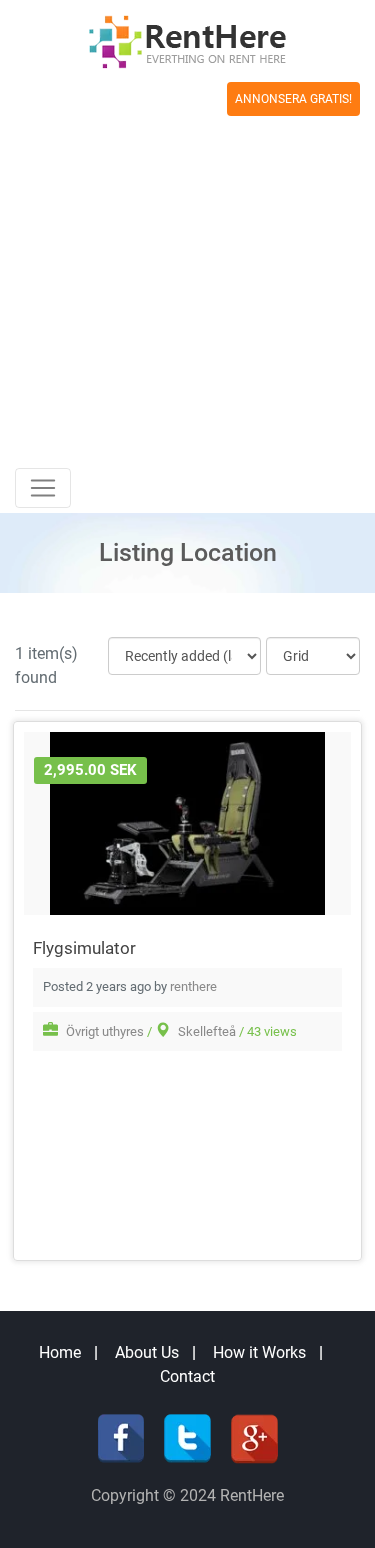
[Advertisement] (187, 270)
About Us (147, 1352)
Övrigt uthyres (105, 1031)
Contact (187, 1376)
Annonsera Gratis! (293, 99)
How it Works (259, 1352)
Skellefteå (207, 1031)
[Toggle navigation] (43, 488)
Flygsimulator (84, 948)
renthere (193, 986)
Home (60, 1352)
